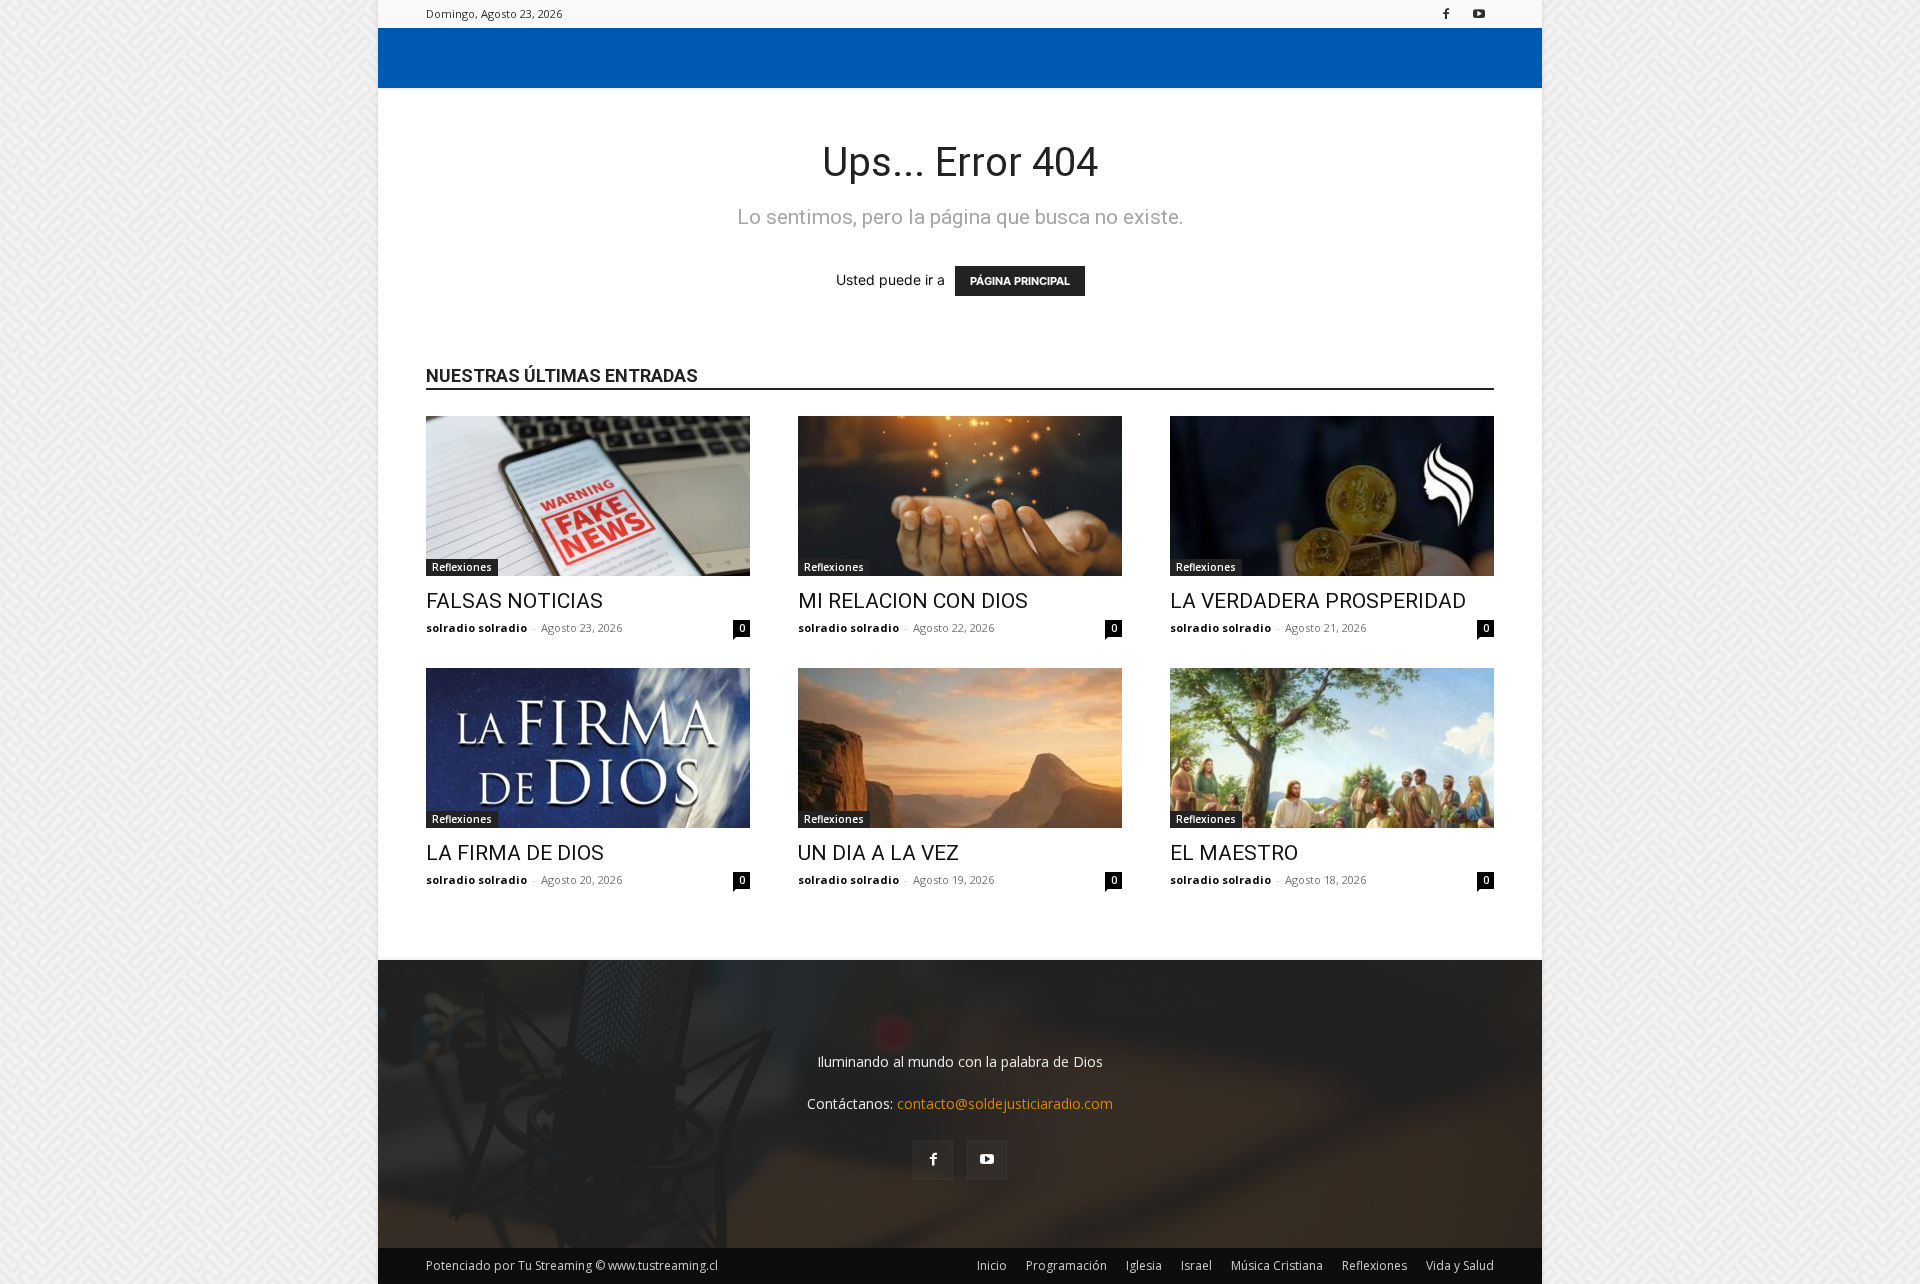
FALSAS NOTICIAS (514, 601)
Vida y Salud (1460, 1265)
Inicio (992, 1265)
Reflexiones (462, 567)
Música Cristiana (1277, 1265)
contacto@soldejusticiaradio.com (1005, 1103)
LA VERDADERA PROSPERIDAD (1318, 601)
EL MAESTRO (1234, 853)
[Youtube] (1479, 13)
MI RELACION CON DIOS (913, 601)
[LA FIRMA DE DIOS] (588, 748)
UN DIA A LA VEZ (878, 853)
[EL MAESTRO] (1332, 748)
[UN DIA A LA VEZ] (960, 748)
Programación (1066, 1265)
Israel (1196, 1265)
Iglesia (1144, 1265)
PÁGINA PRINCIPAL (1020, 281)
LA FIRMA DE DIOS (515, 853)
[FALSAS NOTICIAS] (588, 496)
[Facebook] (1446, 13)
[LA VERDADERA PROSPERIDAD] (1332, 496)
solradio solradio (476, 627)
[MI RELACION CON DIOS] (960, 496)
